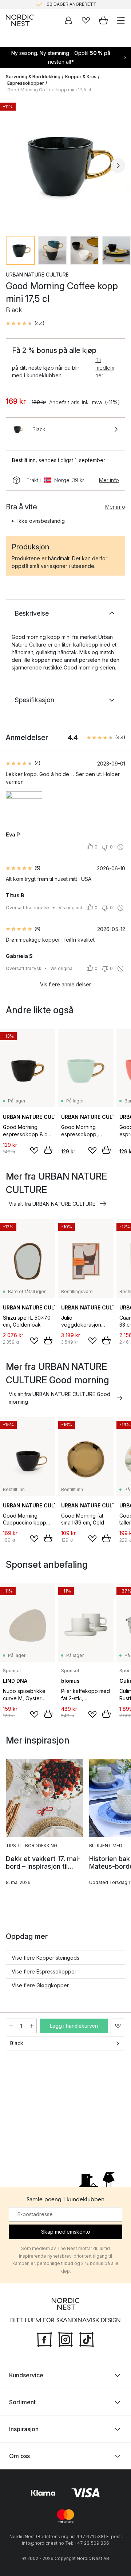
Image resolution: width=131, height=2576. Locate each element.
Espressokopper (26, 83)
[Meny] (121, 20)
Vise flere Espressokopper (44, 1971)
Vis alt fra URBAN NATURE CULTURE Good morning (59, 1398)
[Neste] (118, 166)
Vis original (70, 908)
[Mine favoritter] (86, 20)
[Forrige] (13, 166)
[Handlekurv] (103, 20)
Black (17, 2043)
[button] (25, 323)
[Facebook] (44, 2338)
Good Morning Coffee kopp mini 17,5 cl (49, 90)
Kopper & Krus (81, 77)
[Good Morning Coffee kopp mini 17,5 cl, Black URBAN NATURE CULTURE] (65, 164)
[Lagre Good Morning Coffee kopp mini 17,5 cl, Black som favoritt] (118, 2026)
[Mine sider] (68, 20)
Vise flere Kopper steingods (45, 1958)
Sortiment (22, 2402)
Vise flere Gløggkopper (40, 1985)
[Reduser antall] (11, 2026)
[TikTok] (87, 2338)
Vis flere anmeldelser (65, 984)
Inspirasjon (24, 2429)
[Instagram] (65, 2338)
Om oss (19, 2456)
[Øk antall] (32, 2026)
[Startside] (20, 20)
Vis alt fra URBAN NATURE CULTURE (52, 1204)
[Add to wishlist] (34, 1150)
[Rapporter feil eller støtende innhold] (120, 847)
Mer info (109, 480)
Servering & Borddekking (33, 77)
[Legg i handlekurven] (48, 1150)
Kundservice (26, 2375)
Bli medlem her (105, 368)
